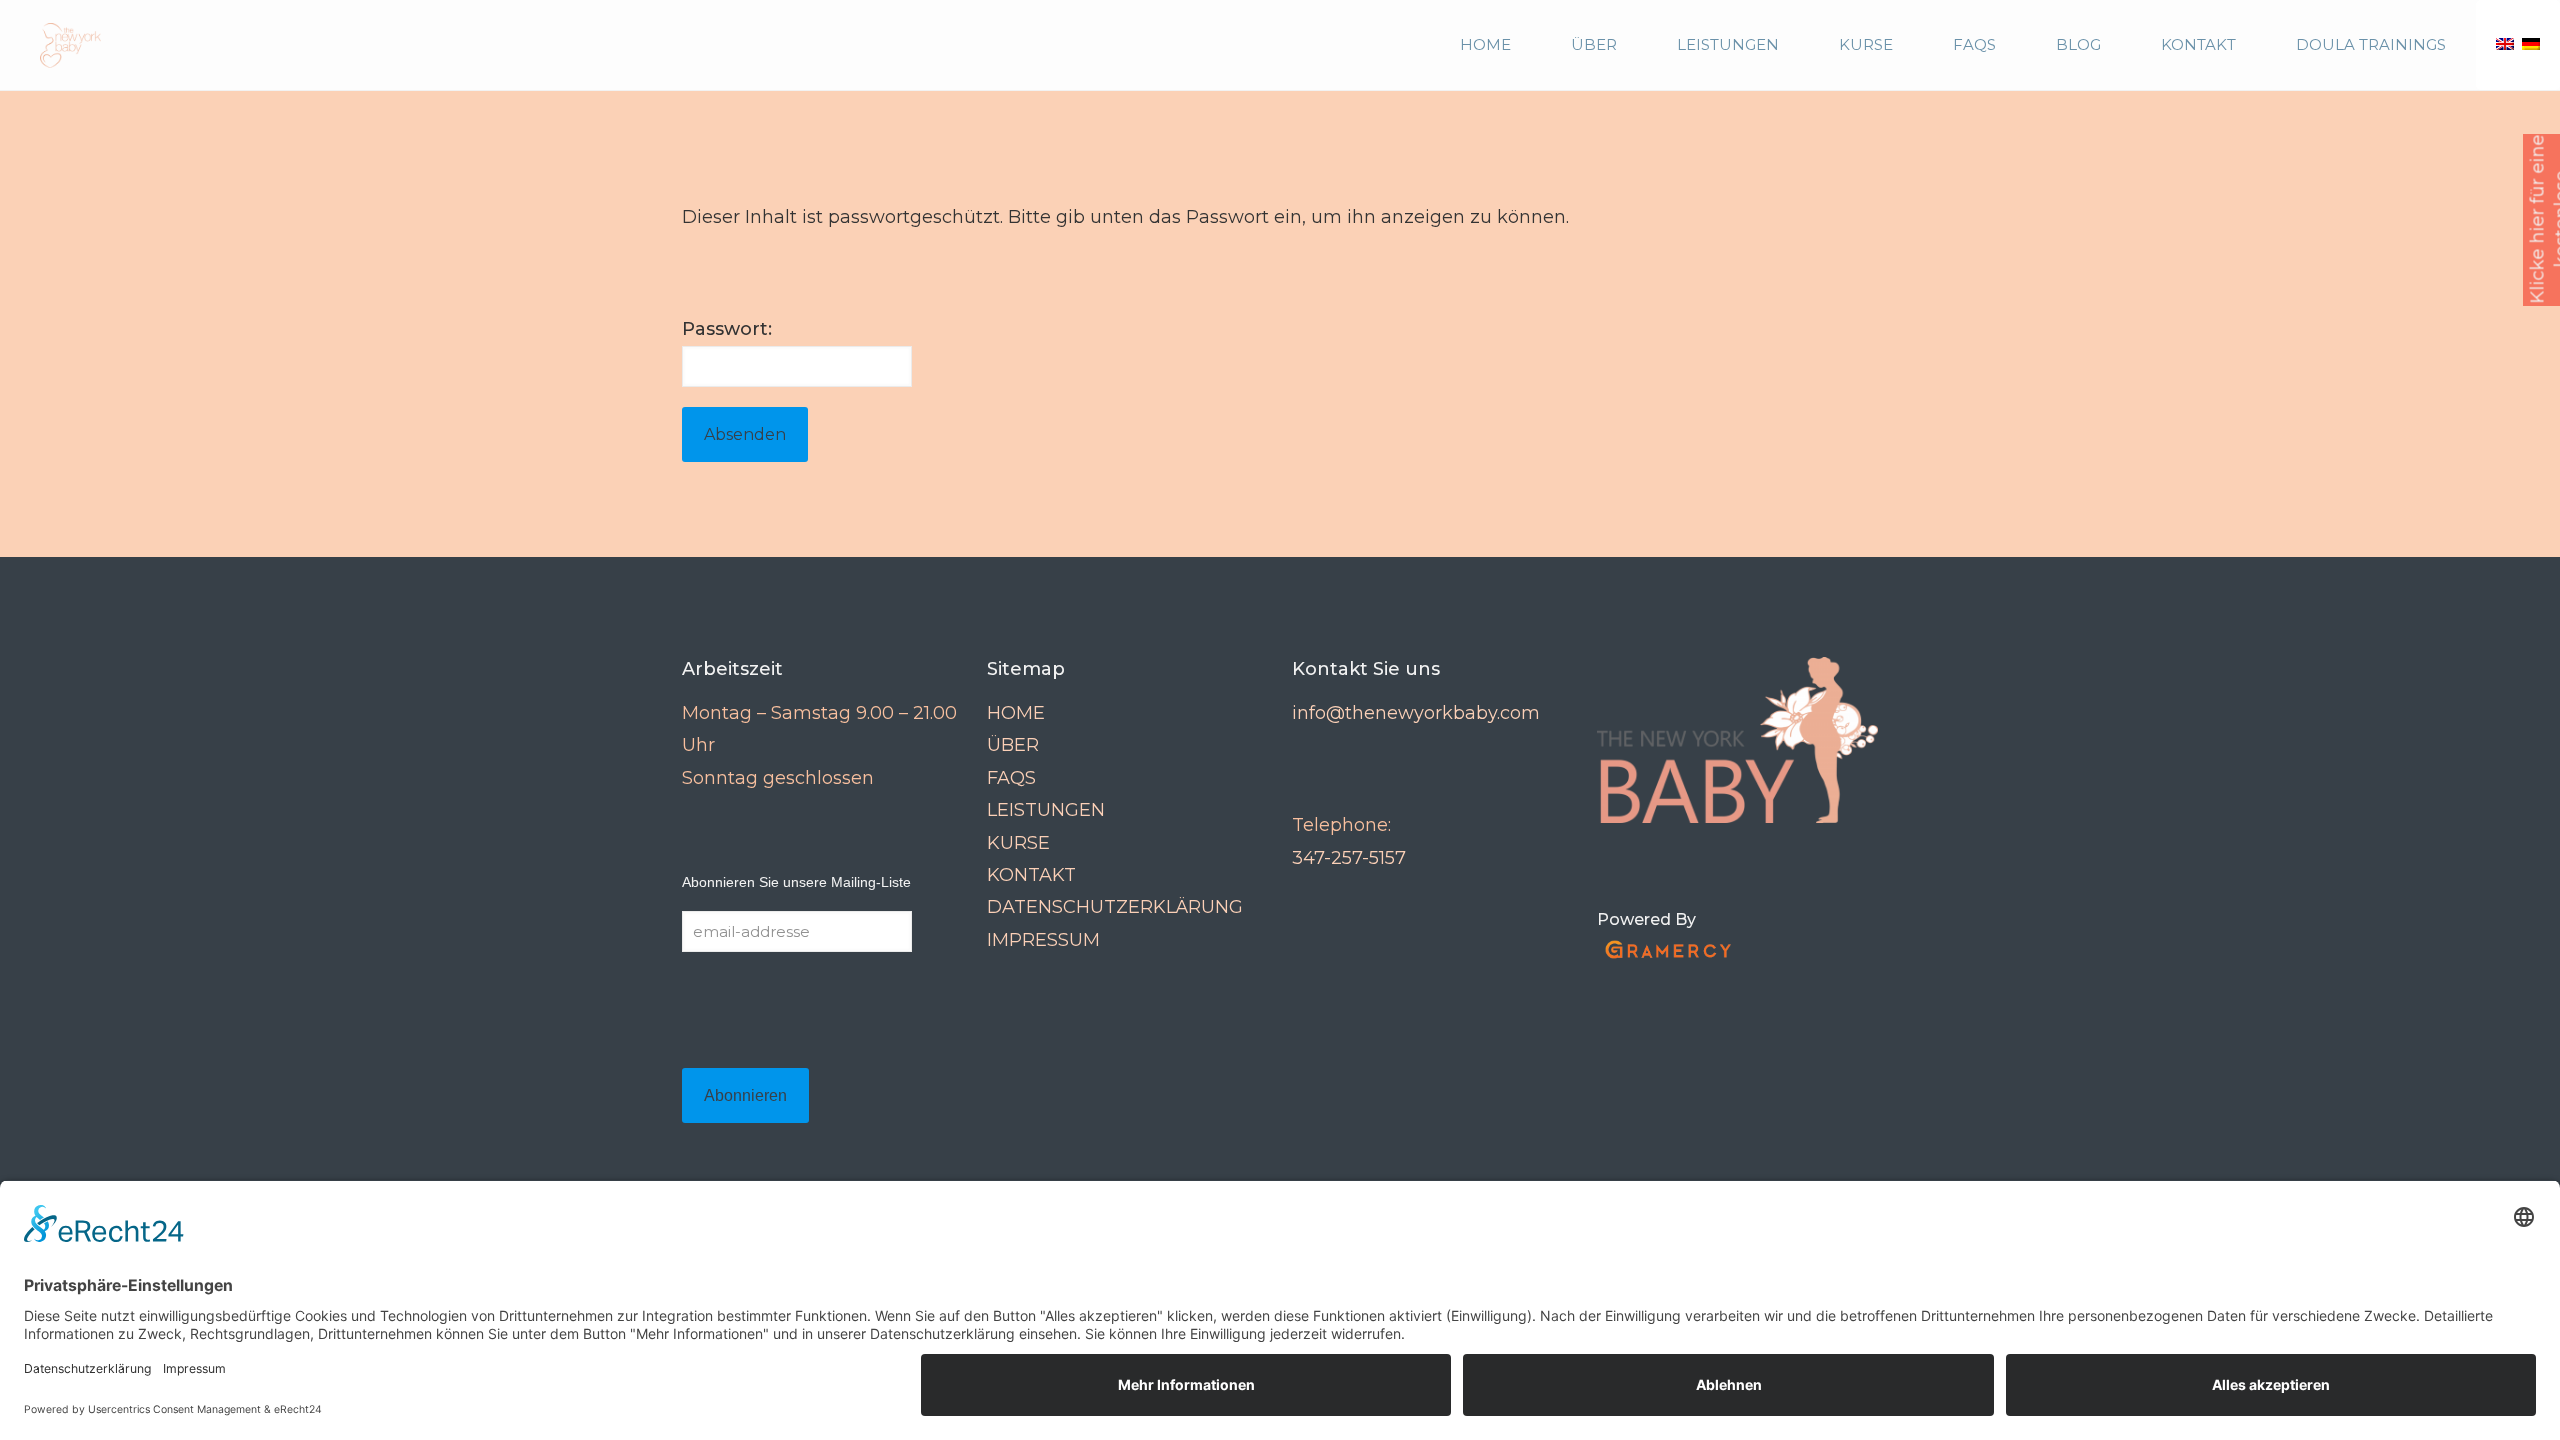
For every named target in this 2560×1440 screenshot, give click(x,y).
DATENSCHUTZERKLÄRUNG (1115, 907)
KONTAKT (1031, 875)
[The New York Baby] (60, 45)
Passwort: (727, 329)
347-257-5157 (1349, 858)
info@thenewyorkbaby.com (1416, 713)
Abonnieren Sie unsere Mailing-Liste (796, 882)
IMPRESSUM (1043, 940)
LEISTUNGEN (1046, 810)
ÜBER (1013, 745)
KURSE (1018, 843)
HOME (1016, 713)
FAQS (1011, 778)
